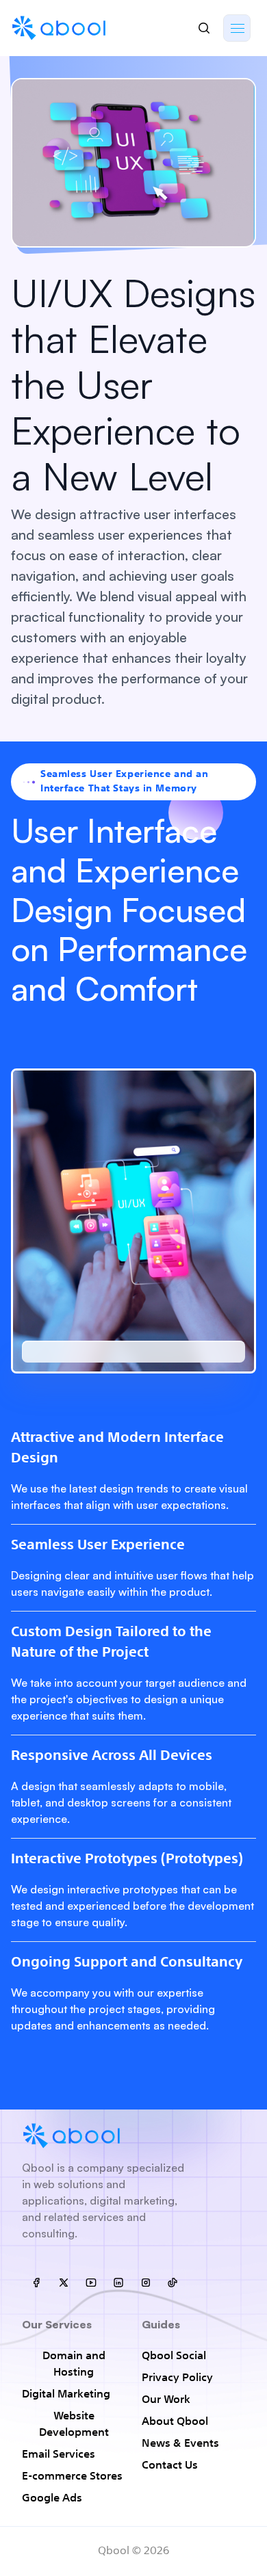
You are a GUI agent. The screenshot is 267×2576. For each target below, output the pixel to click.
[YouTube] (90, 2283)
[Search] (204, 28)
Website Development (74, 2425)
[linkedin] (118, 2283)
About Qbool (175, 2422)
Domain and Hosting (74, 2365)
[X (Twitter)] (63, 2283)
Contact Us (170, 2466)
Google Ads (52, 2499)
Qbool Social (174, 2356)
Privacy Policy (177, 2378)
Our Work (166, 2400)
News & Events (180, 2444)
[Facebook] (36, 2283)
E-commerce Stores (72, 2477)
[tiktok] (173, 2283)
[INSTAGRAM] (145, 2283)
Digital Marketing (66, 2395)
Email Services (59, 2455)
